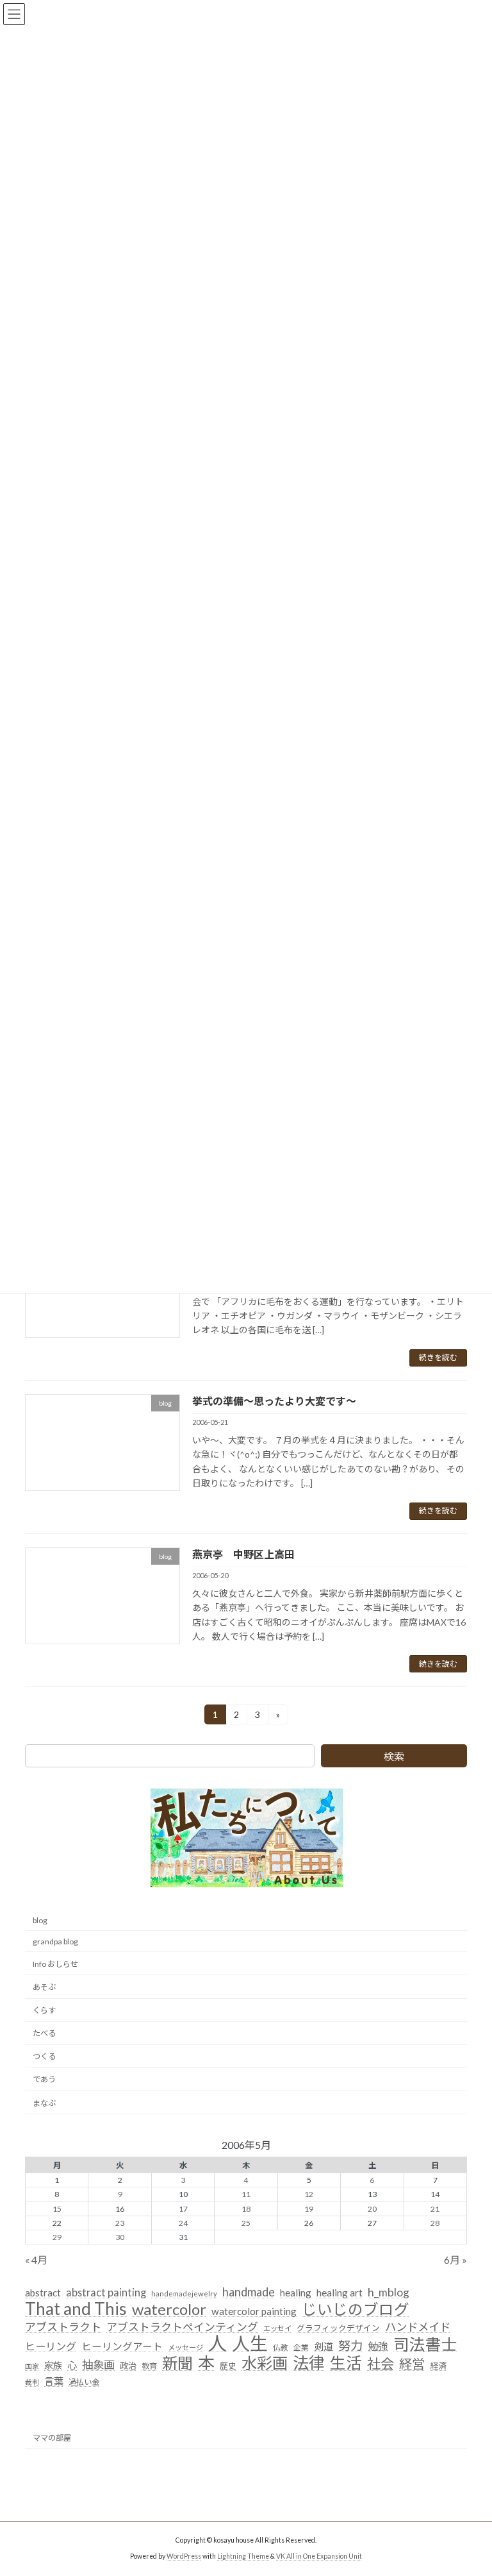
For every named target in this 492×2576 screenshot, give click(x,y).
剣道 (324, 2347)
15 (57, 2209)
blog (40, 1920)
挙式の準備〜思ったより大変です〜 (274, 1401)
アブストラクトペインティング (182, 2327)
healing (296, 2293)
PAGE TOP (469, 2486)
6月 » (455, 2260)
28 (435, 2223)
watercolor (169, 2309)
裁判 (32, 2382)
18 (246, 2209)
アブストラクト (63, 2327)
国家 (32, 2367)
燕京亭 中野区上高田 (243, 1554)
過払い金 (84, 2382)
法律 (309, 2364)
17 (183, 2209)
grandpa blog (55, 1941)
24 (183, 2223)
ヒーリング (51, 2347)
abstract (43, 2293)
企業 (301, 2348)
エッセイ (277, 2328)
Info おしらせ (55, 1964)
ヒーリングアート (122, 2347)
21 (435, 2209)
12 (309, 2195)
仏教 (281, 2348)
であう (44, 2080)
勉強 (378, 2347)
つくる (44, 2057)
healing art (340, 2293)
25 (246, 2223)
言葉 (54, 2381)
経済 (438, 2366)
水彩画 (265, 2364)
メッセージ (185, 2348)
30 (120, 2237)
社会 (381, 2365)
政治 (128, 2366)
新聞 (177, 2364)
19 (309, 2209)
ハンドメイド (418, 2327)
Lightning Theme (243, 2556)
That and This (76, 2309)
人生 (250, 2344)
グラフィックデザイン (338, 2328)
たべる (44, 2034)
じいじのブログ (356, 2310)
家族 (53, 2366)
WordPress (184, 2556)
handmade (249, 2292)
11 (246, 2195)
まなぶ (44, 2103)
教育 (149, 2367)
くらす (44, 2010)
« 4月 (36, 2260)
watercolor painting (254, 2311)
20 (372, 2209)
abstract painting (106, 2292)
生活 (346, 2364)
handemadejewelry (184, 2294)
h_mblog (389, 2292)
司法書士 (425, 2345)
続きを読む (438, 1357)
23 (120, 2223)
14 (435, 2195)
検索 (394, 1756)
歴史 (228, 2366)
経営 (412, 2365)
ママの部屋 (52, 2438)
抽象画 (98, 2365)
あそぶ (44, 1987)
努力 (350, 2346)
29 (57, 2237)
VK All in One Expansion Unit (319, 2556)
